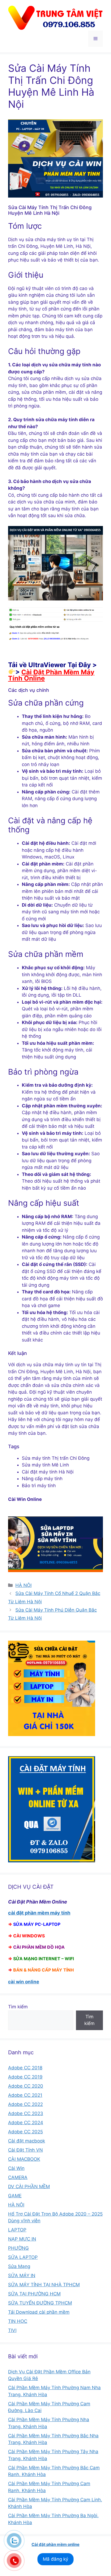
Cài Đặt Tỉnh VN (25, 2150)
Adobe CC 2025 (25, 2132)
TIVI (12, 2330)
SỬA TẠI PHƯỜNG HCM (34, 2294)
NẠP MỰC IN (22, 2239)
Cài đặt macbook (27, 2141)
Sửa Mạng (19, 2266)
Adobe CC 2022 (25, 2104)
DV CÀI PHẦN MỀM (29, 2187)
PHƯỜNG (18, 2248)
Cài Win (16, 2168)
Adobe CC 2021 (25, 2095)
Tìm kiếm (18, 2007)
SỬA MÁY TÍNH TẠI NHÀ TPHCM (44, 2285)
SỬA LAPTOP (23, 2257)
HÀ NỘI (23, 1585)
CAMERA (18, 2177)
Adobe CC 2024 (26, 2123)
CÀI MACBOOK (24, 2159)
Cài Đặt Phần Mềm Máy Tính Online (51, 675)
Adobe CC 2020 (26, 2086)
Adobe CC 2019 (25, 2077)
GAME (15, 2196)
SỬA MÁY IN (22, 2276)
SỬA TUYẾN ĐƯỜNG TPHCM (40, 2303)
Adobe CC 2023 (26, 2113)
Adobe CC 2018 (25, 2068)
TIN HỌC (18, 2321)
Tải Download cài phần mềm (39, 2312)
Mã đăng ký (55, 2559)
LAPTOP (17, 2230)
